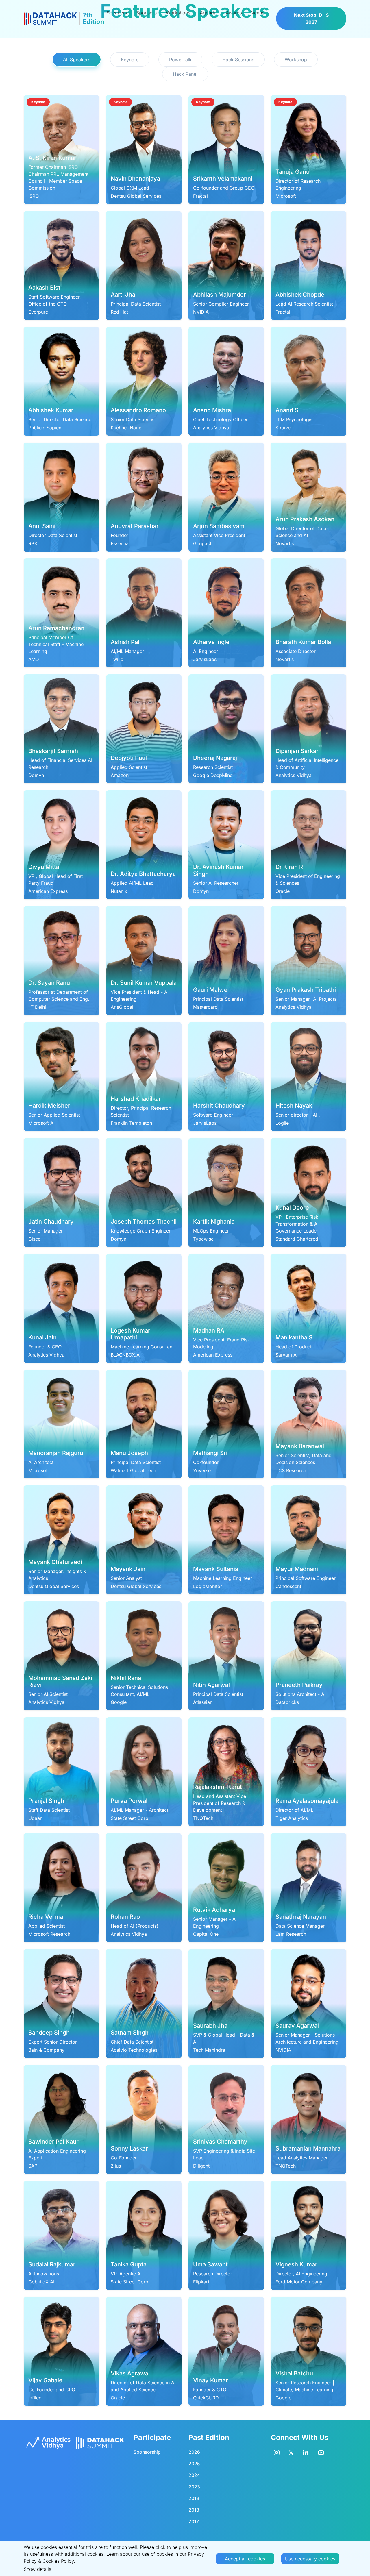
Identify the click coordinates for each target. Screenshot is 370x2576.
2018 (194, 2510)
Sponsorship (147, 2452)
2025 (194, 2464)
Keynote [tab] (130, 60)
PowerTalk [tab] (180, 60)
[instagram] (277, 2452)
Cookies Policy (58, 2561)
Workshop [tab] (296, 60)
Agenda (208, 13)
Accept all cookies (245, 2559)
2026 (194, 2452)
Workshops (178, 13)
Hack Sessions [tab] (238, 60)
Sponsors (146, 13)
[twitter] (291, 2452)
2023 (194, 2487)
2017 (194, 2521)
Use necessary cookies (310, 2559)
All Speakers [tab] (77, 60)
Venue (258, 13)
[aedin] (306, 2452)
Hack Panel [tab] (185, 74)
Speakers (117, 13)
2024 (194, 2475)
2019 (194, 2498)
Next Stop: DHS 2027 (311, 18)
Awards (234, 13)
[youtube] (321, 2452)
